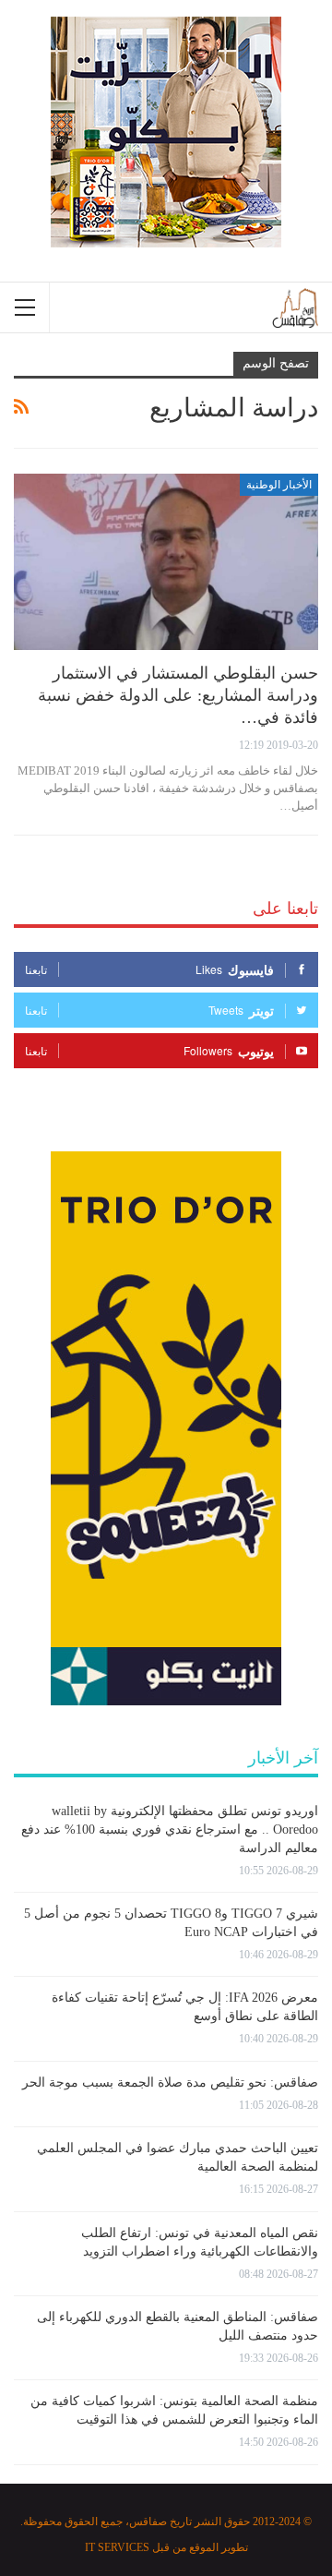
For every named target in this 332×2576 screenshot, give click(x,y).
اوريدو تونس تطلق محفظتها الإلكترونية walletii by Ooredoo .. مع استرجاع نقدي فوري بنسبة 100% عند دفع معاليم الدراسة (170, 1830)
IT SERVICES (117, 2547)
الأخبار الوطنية (279, 485)
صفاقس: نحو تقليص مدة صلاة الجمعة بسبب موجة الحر (170, 2082)
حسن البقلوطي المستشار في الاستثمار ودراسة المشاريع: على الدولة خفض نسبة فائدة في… (178, 695)
